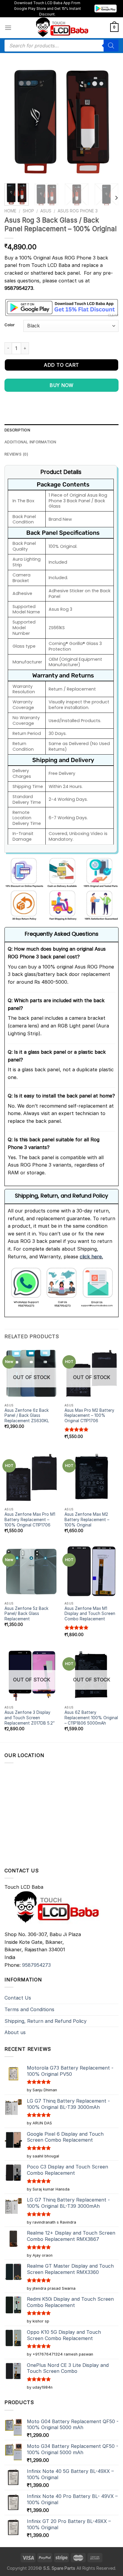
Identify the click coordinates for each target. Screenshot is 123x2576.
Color (10, 325)
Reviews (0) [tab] (16, 454)
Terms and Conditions (29, 2009)
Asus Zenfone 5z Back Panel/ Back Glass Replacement (26, 1614)
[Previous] (14, 122)
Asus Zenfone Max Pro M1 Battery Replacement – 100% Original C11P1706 (30, 1519)
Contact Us (18, 1998)
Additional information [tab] (30, 442)
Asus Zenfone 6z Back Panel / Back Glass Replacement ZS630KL (27, 1416)
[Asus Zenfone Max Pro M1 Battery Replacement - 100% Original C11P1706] (31, 1477)
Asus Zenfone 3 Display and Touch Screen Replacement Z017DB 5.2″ (30, 1718)
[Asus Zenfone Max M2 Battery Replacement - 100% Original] (92, 1477)
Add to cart (61, 365)
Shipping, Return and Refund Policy (46, 2021)
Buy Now (61, 385)
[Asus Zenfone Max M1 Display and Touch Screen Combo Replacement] (92, 1571)
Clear (113, 315)
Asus (46, 211)
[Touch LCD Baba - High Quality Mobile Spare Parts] (61, 28)
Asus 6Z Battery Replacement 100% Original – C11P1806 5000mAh (91, 1718)
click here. (91, 1257)
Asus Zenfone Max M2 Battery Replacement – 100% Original (87, 1519)
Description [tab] (17, 430)
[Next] (109, 122)
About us (15, 2032)
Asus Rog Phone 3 (78, 211)
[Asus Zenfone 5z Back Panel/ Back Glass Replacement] (31, 1571)
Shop (28, 211)
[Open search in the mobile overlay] (61, 46)
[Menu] (8, 28)
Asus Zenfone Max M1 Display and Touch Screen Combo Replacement (90, 1614)
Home (10, 211)
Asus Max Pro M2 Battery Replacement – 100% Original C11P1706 (89, 1416)
